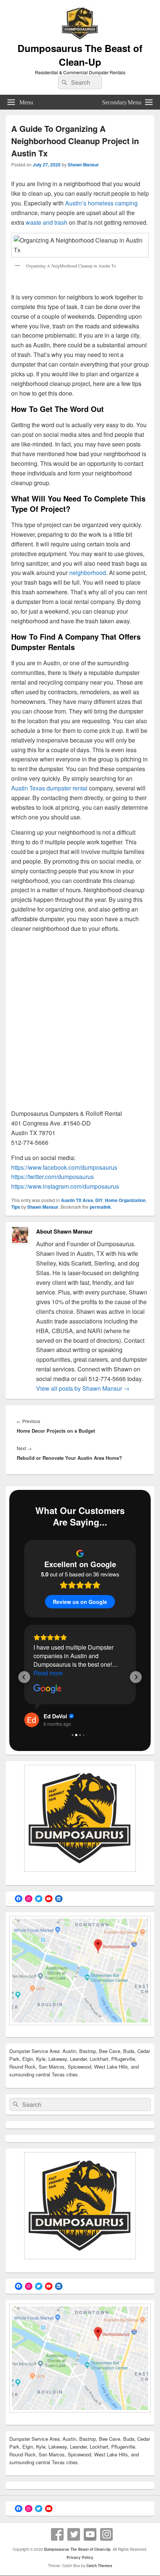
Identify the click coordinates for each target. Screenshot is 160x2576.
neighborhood (88, 573)
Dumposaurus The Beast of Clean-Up (80, 55)
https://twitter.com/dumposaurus (52, 1177)
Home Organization (125, 1200)
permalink (100, 1207)
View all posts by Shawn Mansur (83, 1388)
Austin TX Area (77, 1200)
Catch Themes (99, 2566)
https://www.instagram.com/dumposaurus (65, 1186)
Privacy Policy (80, 2557)
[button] (24, 1677)
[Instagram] (106, 2534)
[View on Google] (48, 1689)
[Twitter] (74, 2534)
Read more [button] (48, 1673)
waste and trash (47, 222)
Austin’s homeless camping (101, 203)
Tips (16, 1207)
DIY (99, 1200)
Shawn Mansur (83, 165)
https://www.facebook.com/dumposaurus (64, 1167)
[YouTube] (90, 2534)
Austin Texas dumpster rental (49, 788)
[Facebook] (57, 2534)
